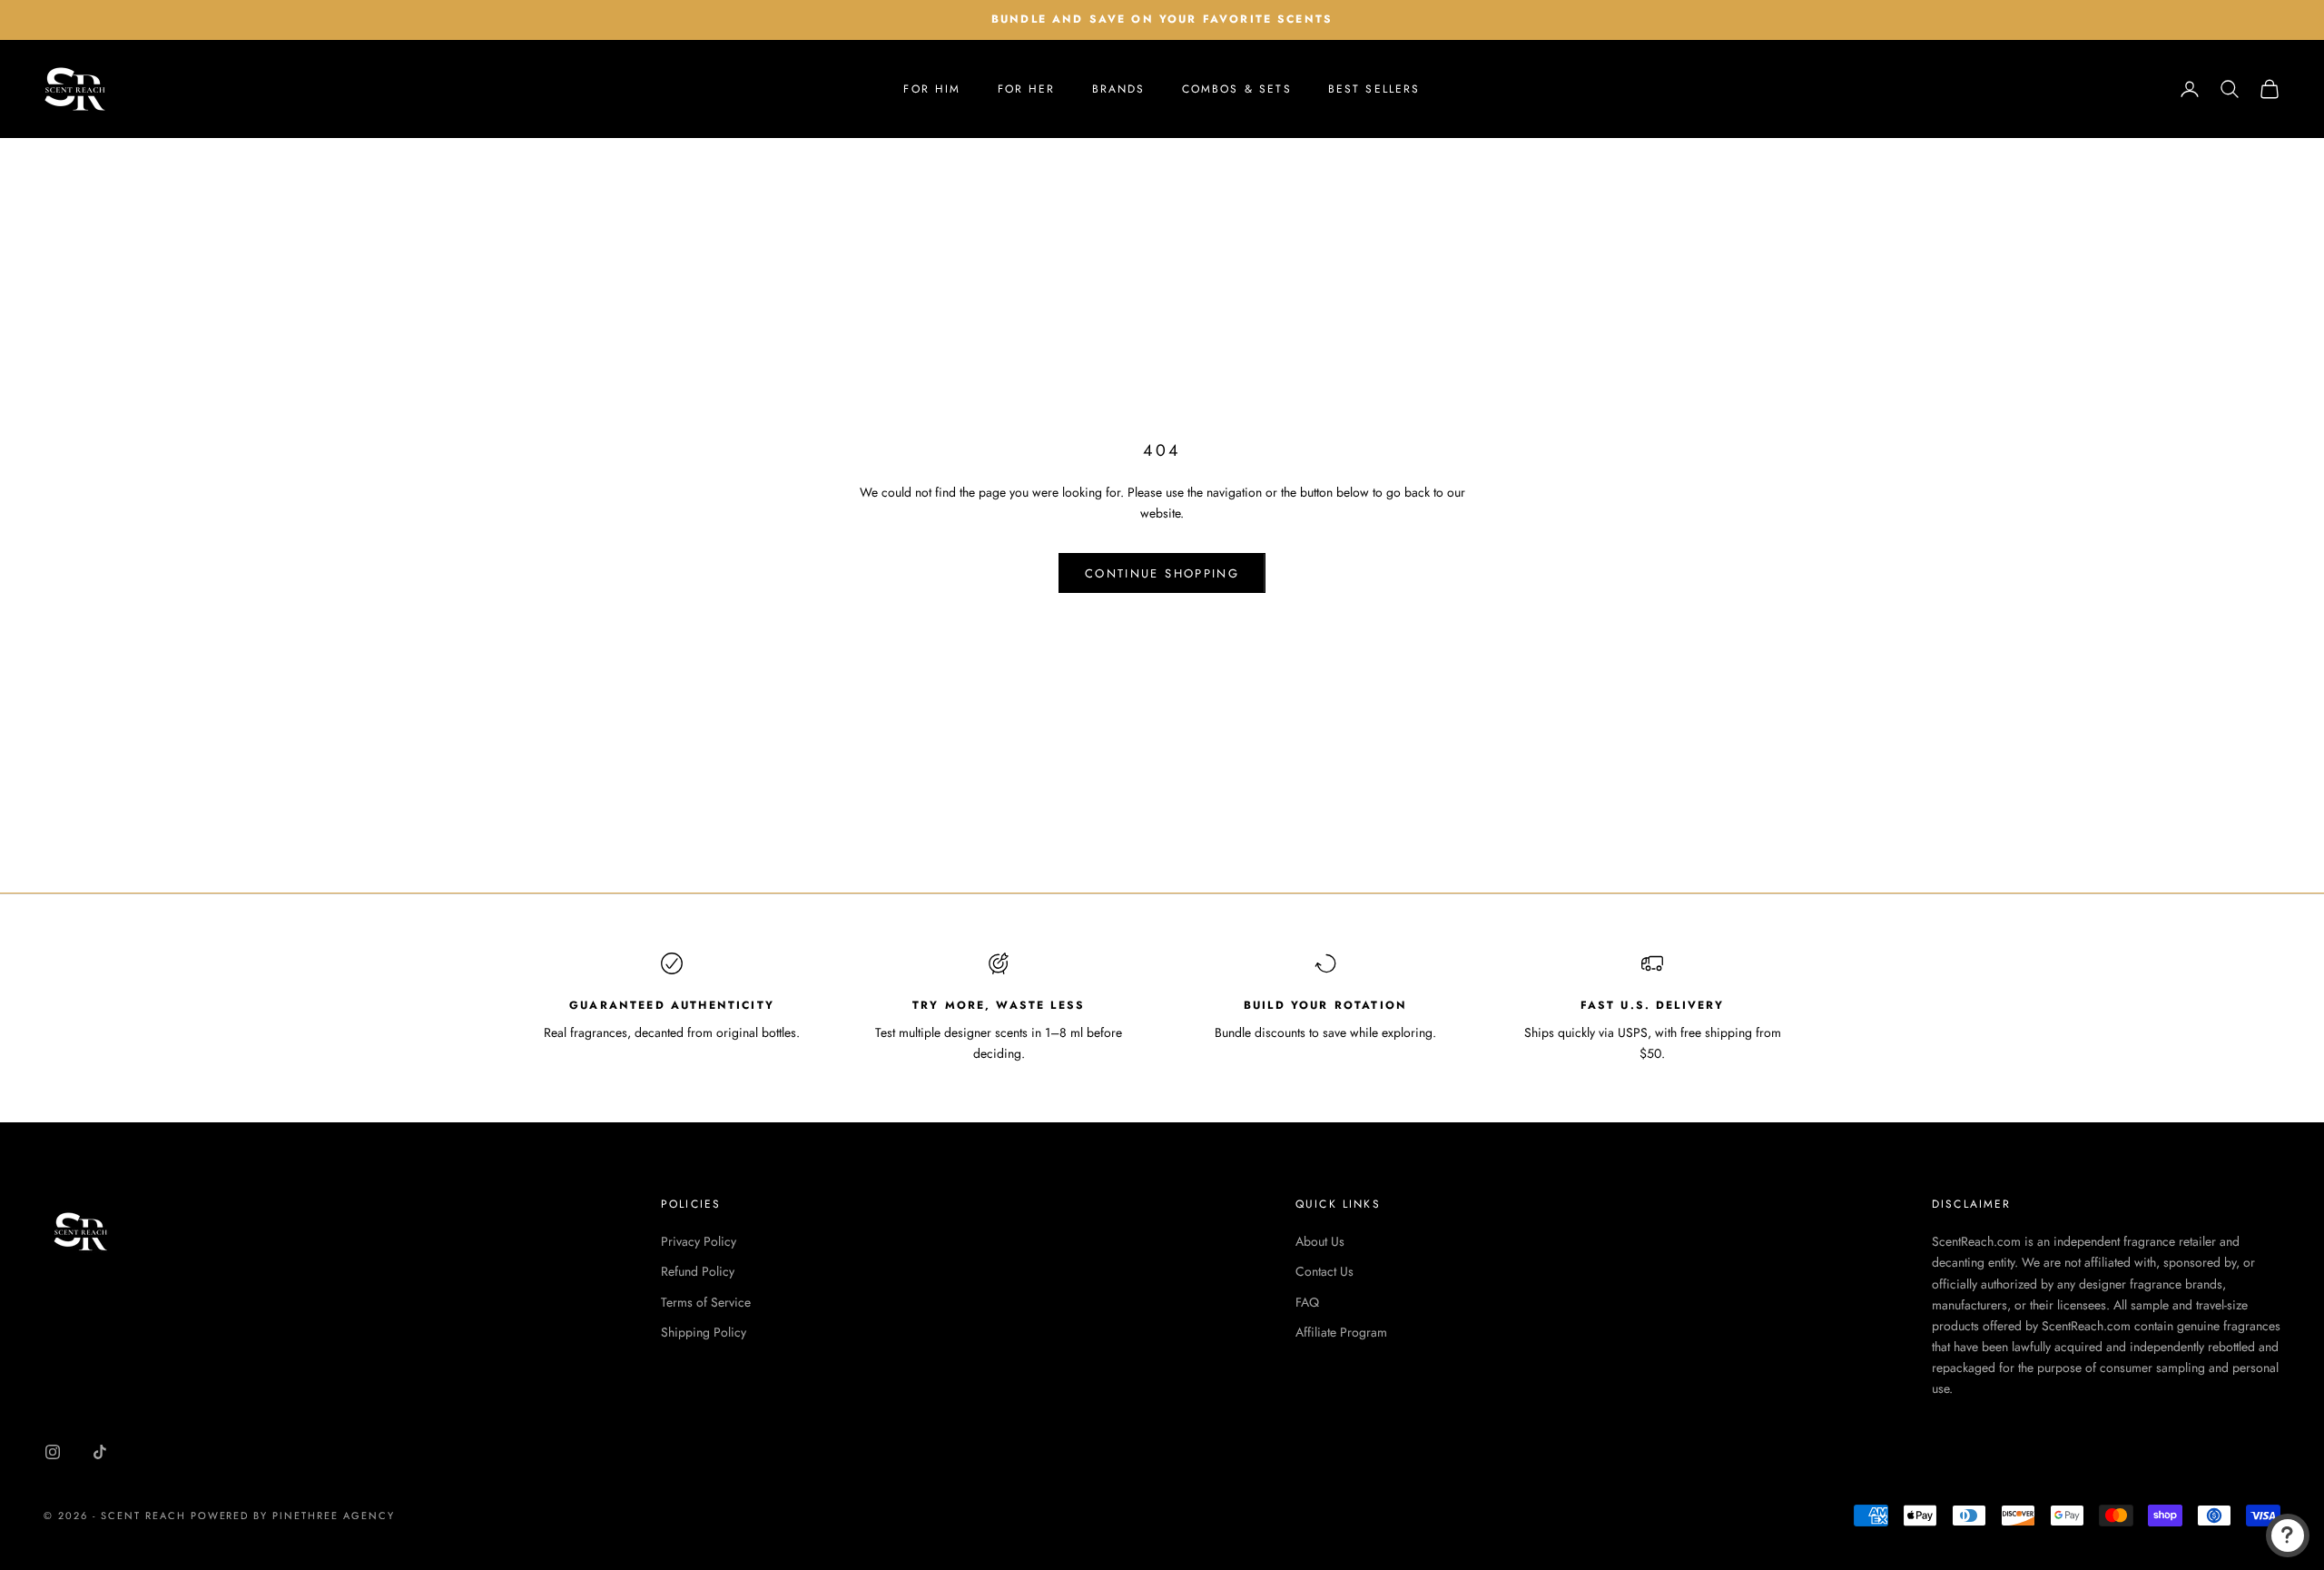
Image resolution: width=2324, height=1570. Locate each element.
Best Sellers (1374, 89)
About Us (1320, 1241)
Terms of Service (706, 1302)
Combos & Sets (1237, 89)
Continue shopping (1162, 573)
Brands (1119, 89)
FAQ (1307, 1302)
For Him (932, 89)
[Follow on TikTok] (100, 1452)
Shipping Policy (704, 1332)
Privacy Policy (699, 1241)
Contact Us (1324, 1271)
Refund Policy (698, 1271)
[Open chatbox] (2288, 1535)
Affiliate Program (1341, 1332)
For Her (1027, 89)
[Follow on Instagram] (53, 1452)
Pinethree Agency (334, 1516)
